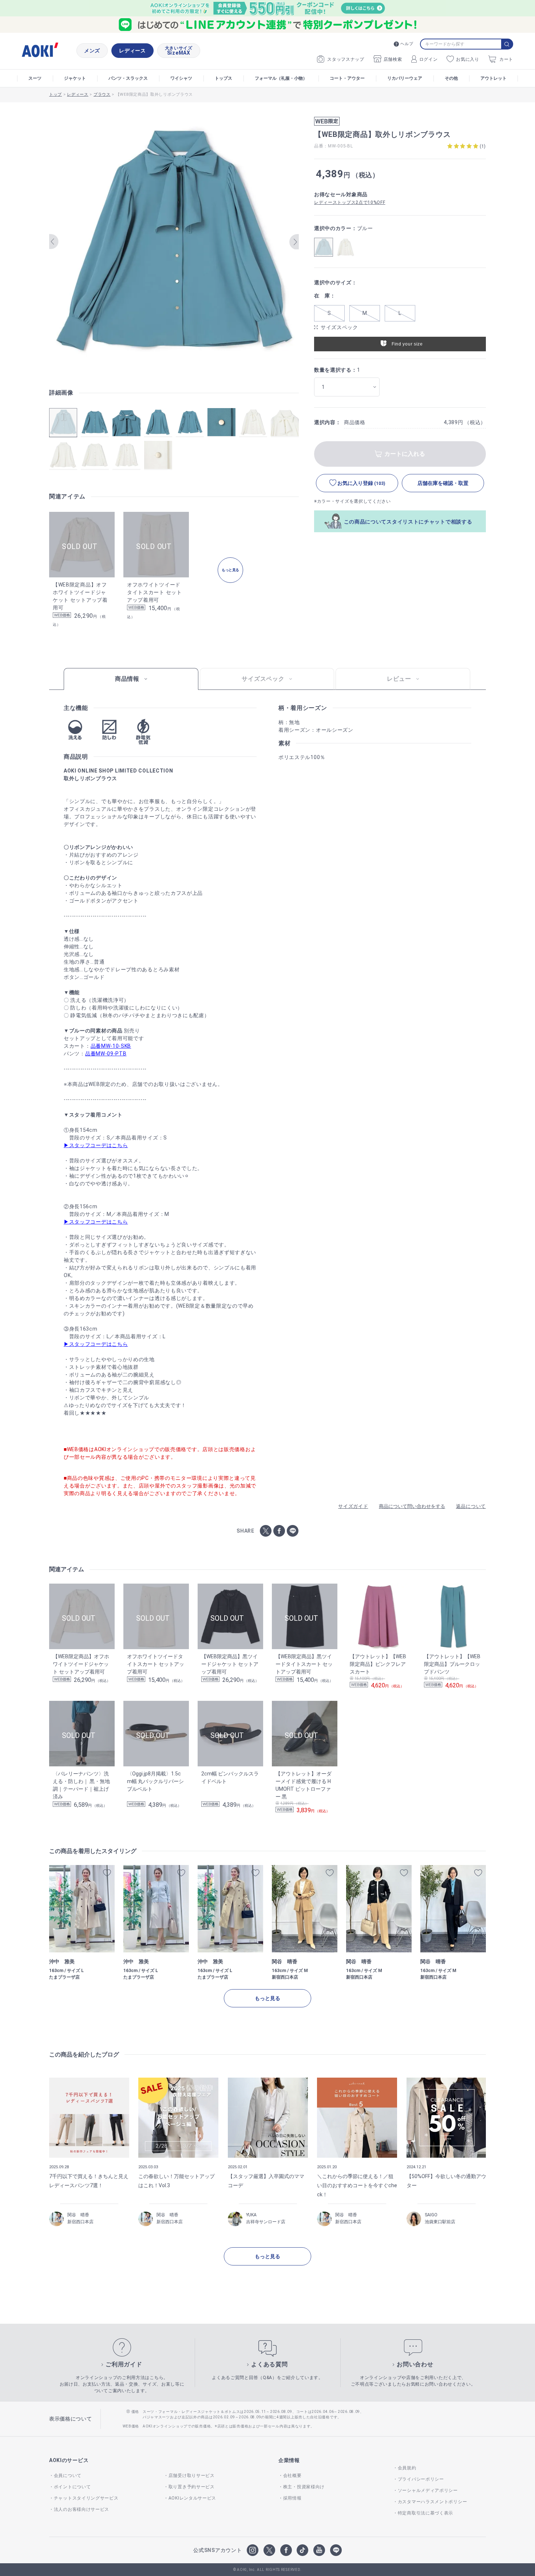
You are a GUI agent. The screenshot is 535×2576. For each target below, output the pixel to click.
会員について (68, 2476)
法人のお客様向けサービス (82, 2509)
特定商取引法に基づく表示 (425, 2513)
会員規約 (407, 2468)
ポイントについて (72, 2487)
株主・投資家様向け (304, 2487)
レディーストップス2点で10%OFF (350, 202)
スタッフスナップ (346, 59)
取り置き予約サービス (192, 2487)
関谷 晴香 (78, 2215)
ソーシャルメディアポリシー (428, 2490)
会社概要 (292, 2476)
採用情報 (292, 2498)
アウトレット (494, 78)
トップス (223, 78)
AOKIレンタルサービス (192, 2498)
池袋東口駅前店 (440, 2222)
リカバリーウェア (405, 78)
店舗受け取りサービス (192, 2476)
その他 (451, 78)
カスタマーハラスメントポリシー (432, 2502)
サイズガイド (353, 1506)
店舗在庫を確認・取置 (443, 483)
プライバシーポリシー (421, 2479)
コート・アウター (347, 78)
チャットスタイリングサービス (86, 2498)
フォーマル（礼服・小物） (281, 78)
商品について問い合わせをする (412, 1506)
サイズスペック (339, 327)
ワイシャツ (181, 78)
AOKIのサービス (69, 2460)
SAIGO (431, 2215)
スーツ (35, 78)
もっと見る (267, 1998)
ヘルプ (407, 44)
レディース (132, 51)
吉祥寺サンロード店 (266, 2222)
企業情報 (289, 2460)
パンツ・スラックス (128, 78)
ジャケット (75, 78)
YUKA (251, 2215)
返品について (471, 1506)
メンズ (92, 51)
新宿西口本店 (80, 2222)
